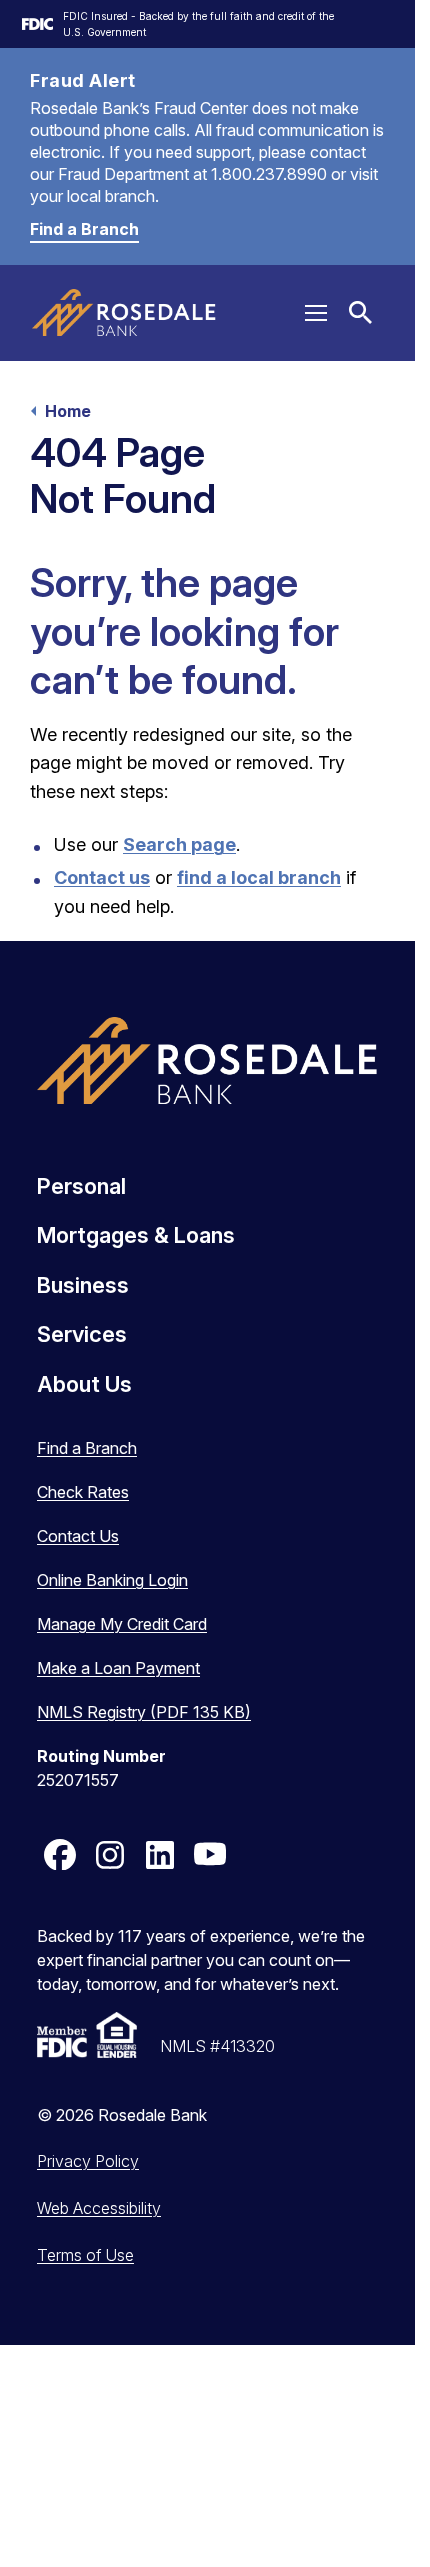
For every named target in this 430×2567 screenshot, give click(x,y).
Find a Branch (84, 229)
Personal (81, 1186)
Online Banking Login (112, 1580)
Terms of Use (85, 2255)
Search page (179, 844)
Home (68, 411)
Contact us (102, 877)
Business (83, 1285)
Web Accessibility (99, 2208)
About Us (84, 1384)
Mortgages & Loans (136, 1235)
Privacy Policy (88, 2161)
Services (82, 1334)
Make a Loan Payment (118, 1668)
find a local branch (259, 877)
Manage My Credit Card (122, 1624)
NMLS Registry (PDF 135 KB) (144, 1712)
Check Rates (83, 1492)
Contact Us (78, 1536)
